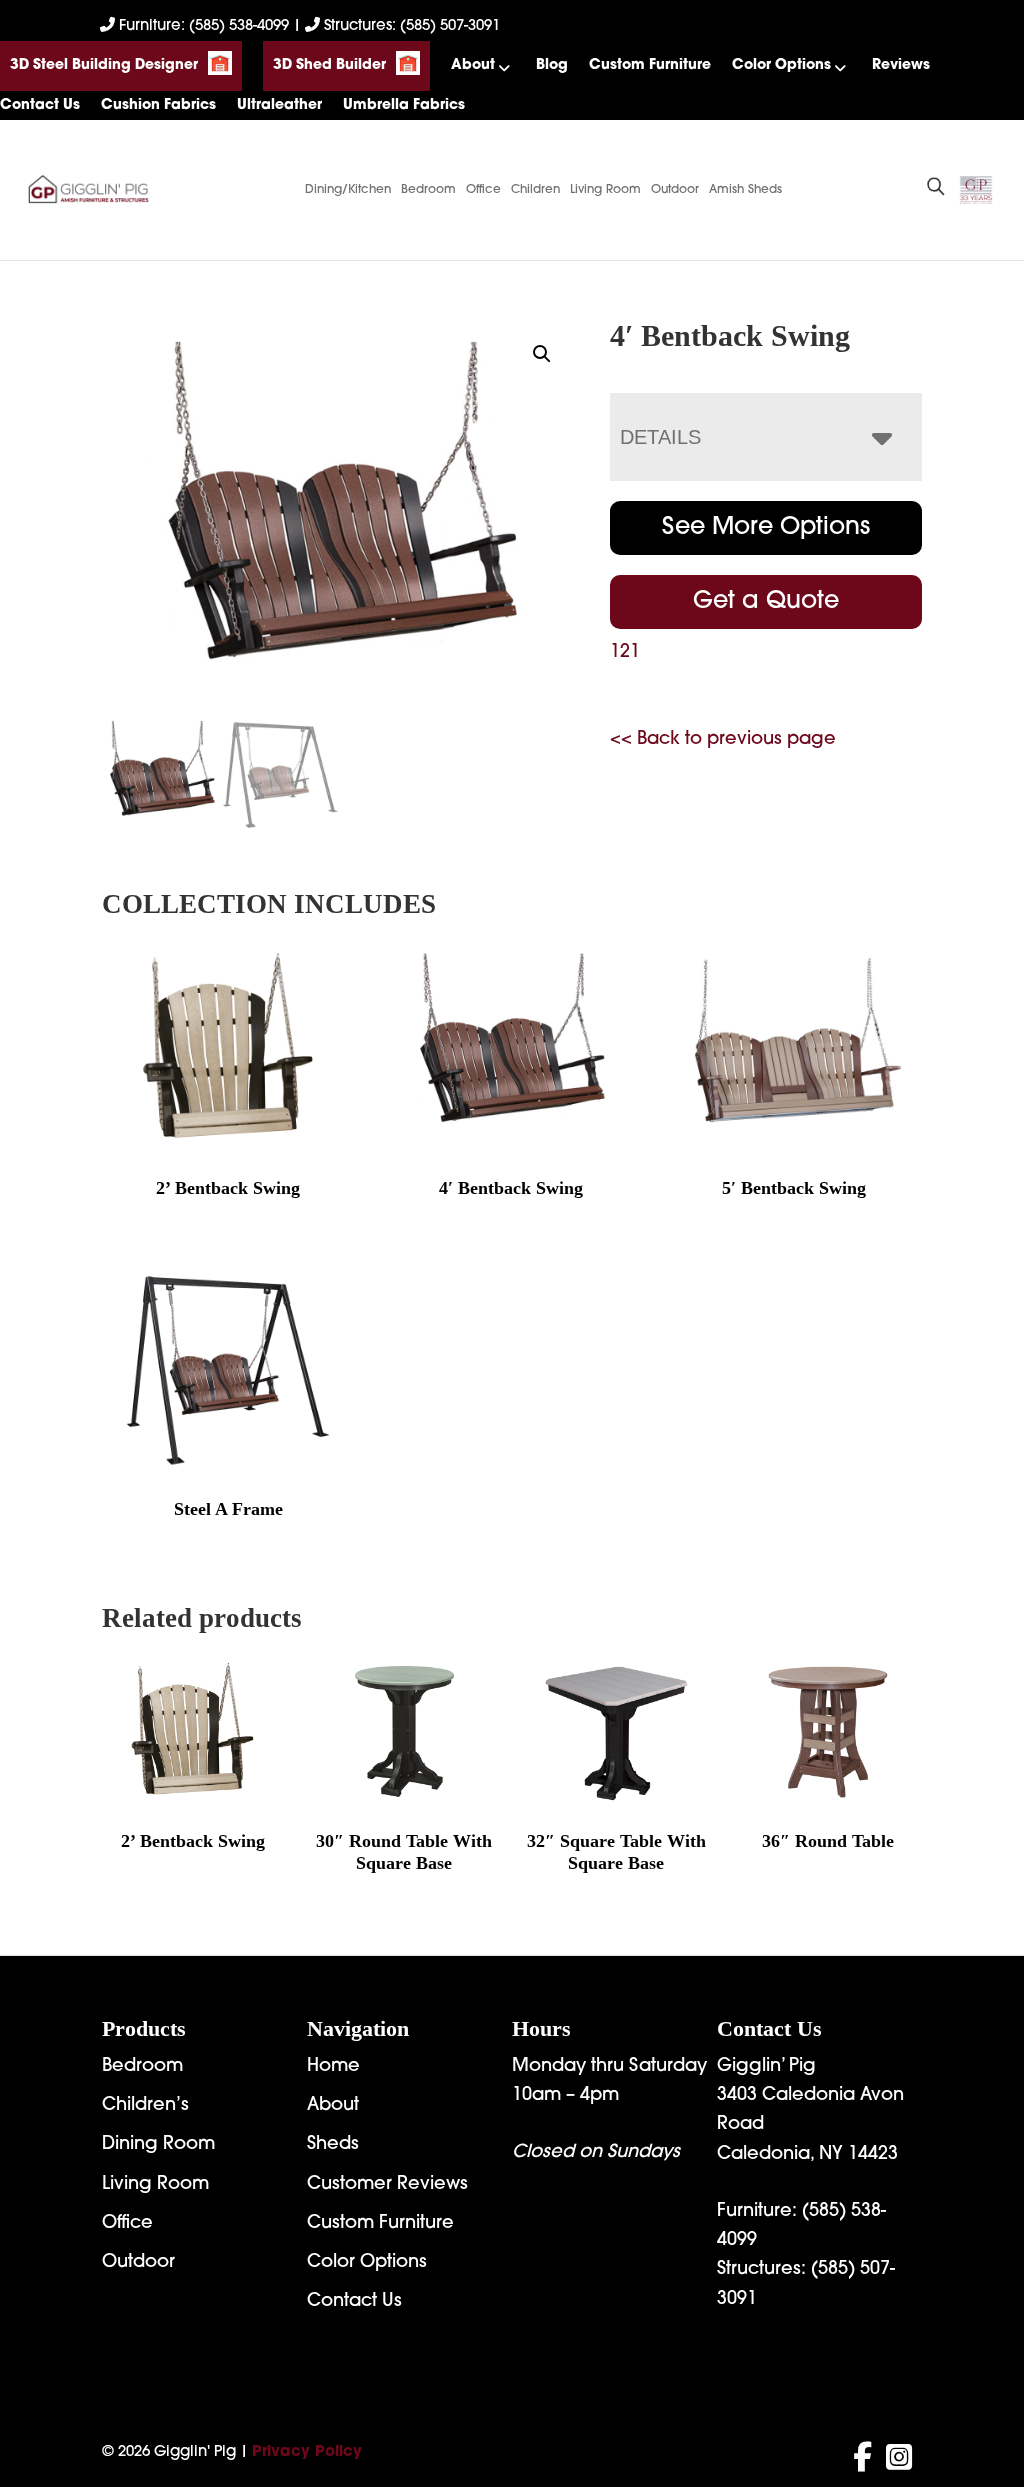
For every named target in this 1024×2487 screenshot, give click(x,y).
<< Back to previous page (723, 740)
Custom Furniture (650, 65)
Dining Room (158, 2145)
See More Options (766, 528)
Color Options (781, 65)
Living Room (605, 190)
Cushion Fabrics (158, 105)
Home (333, 2067)
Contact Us (40, 105)
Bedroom (428, 190)
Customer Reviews (387, 2185)
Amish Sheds (745, 190)
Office (483, 190)
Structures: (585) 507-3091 (410, 26)
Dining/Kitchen (348, 190)
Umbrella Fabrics (404, 105)
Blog (552, 65)
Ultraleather (279, 105)
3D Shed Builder (329, 65)
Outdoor (675, 190)
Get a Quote (766, 602)
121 (625, 653)
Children (535, 190)
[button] (542, 354)
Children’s (145, 2106)
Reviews (901, 65)
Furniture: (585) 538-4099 (204, 26)
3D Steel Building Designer (104, 65)
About (473, 65)
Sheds (333, 2145)
